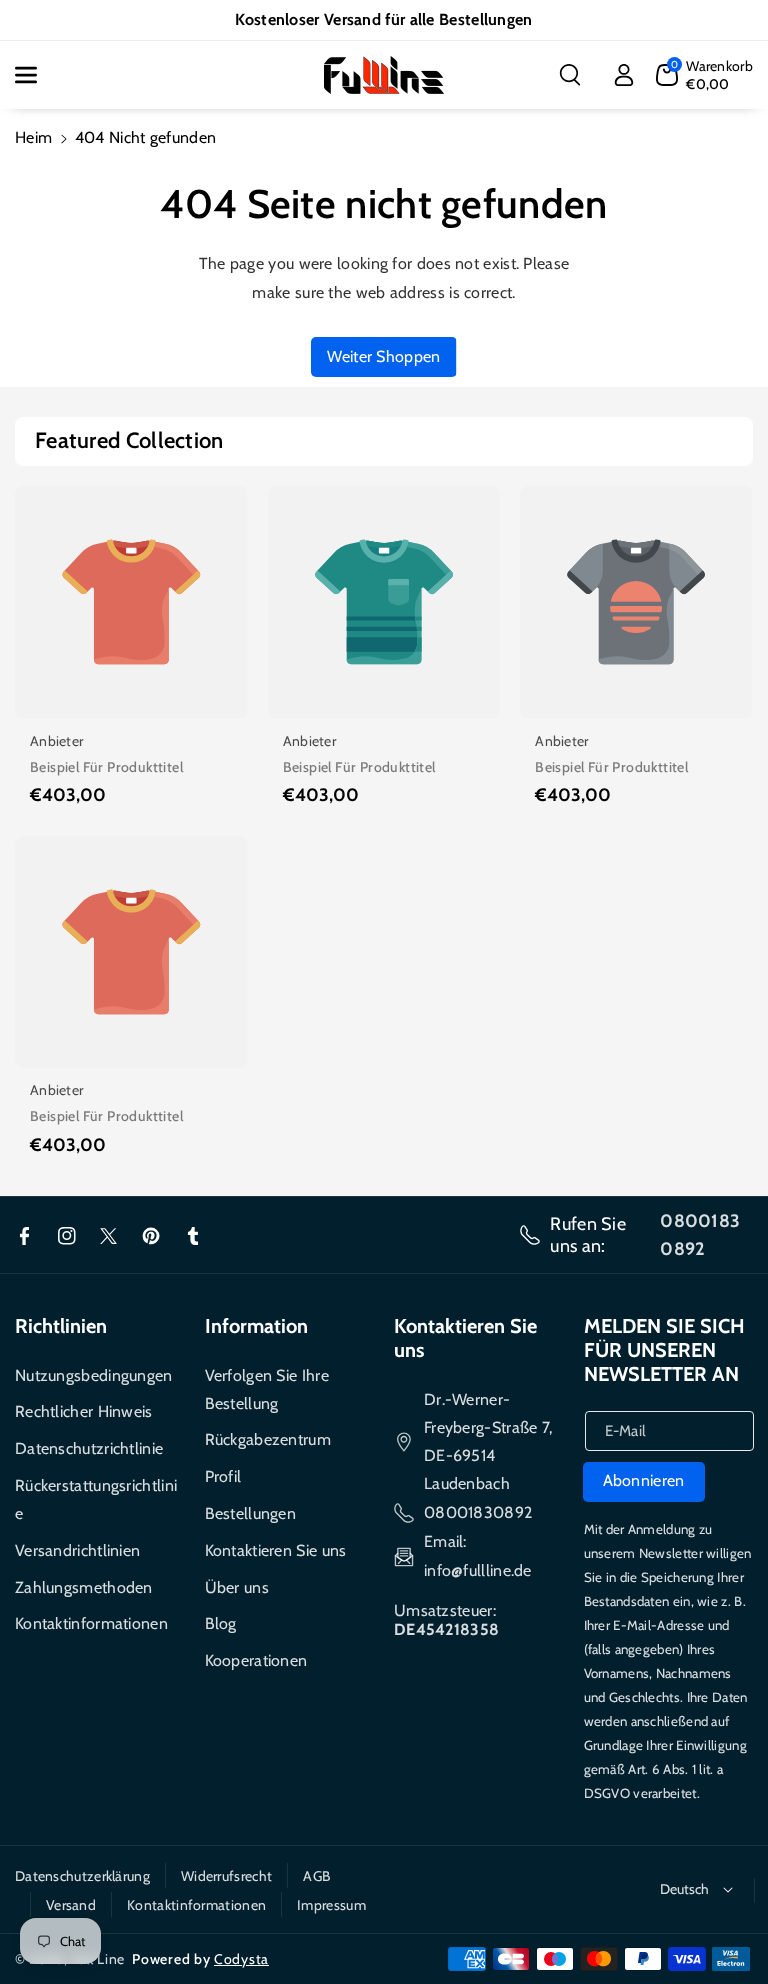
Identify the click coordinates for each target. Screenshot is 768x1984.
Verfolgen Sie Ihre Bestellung (267, 1389)
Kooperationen (256, 1660)
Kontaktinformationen (91, 1623)
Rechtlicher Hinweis (84, 1411)
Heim (33, 137)
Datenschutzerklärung (82, 1876)
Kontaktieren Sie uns (276, 1550)
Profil (223, 1476)
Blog (221, 1623)
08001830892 (478, 1512)
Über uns (237, 1587)
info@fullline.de (478, 1570)
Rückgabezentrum (268, 1439)
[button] (37, 75)
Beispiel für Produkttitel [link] (106, 767)
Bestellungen (251, 1513)
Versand (71, 1905)
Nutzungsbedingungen (94, 1375)
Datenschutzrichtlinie (89, 1448)
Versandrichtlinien (77, 1550)
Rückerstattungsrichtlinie (96, 1499)
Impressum (331, 1905)
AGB (316, 1876)
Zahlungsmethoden (84, 1587)
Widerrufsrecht (226, 1876)
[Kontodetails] (624, 75)
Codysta (241, 1959)
